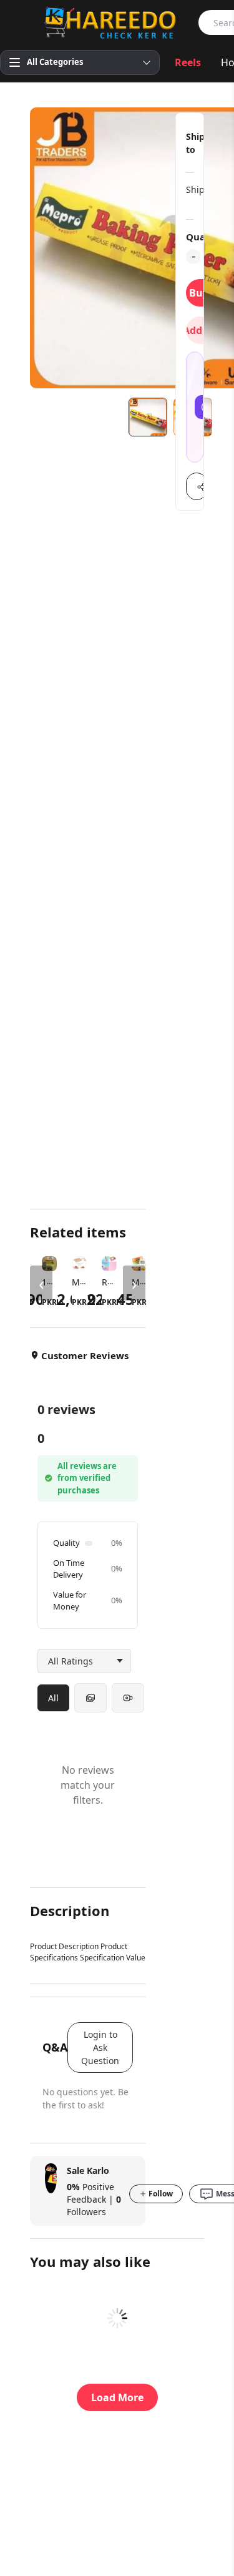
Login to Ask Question (100, 2048)
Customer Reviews (85, 1355)
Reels (188, 62)
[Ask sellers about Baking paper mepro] (195, 407)
